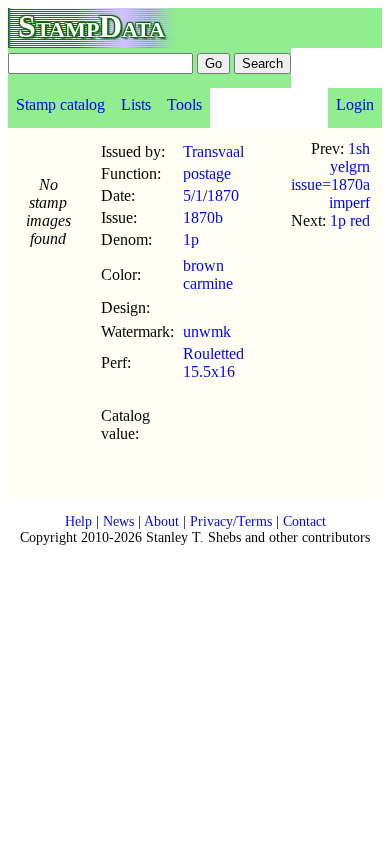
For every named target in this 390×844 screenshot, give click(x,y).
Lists (136, 104)
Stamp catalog (60, 104)
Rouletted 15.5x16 (213, 362)
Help (78, 521)
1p (191, 239)
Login (355, 104)
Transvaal (213, 151)
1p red (350, 220)
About (161, 521)
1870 (223, 195)
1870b (203, 217)
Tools (184, 104)
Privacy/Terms (231, 521)
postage (207, 173)
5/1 (193, 195)
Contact (304, 521)
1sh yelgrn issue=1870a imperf (330, 175)
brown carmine (208, 274)
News (118, 521)
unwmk (207, 331)
